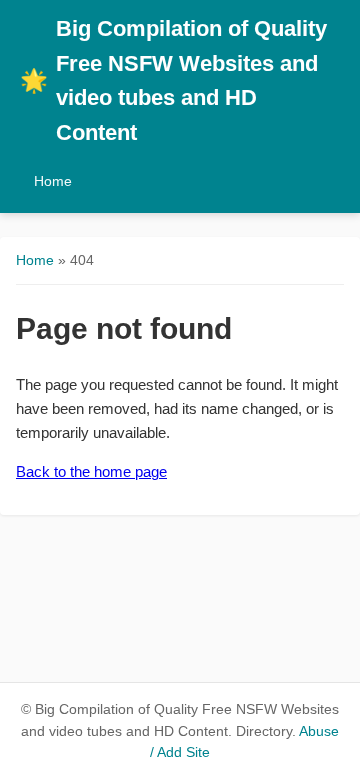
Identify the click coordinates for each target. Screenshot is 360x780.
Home (53, 181)
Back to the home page (91, 471)
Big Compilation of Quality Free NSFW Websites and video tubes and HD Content (173, 80)
